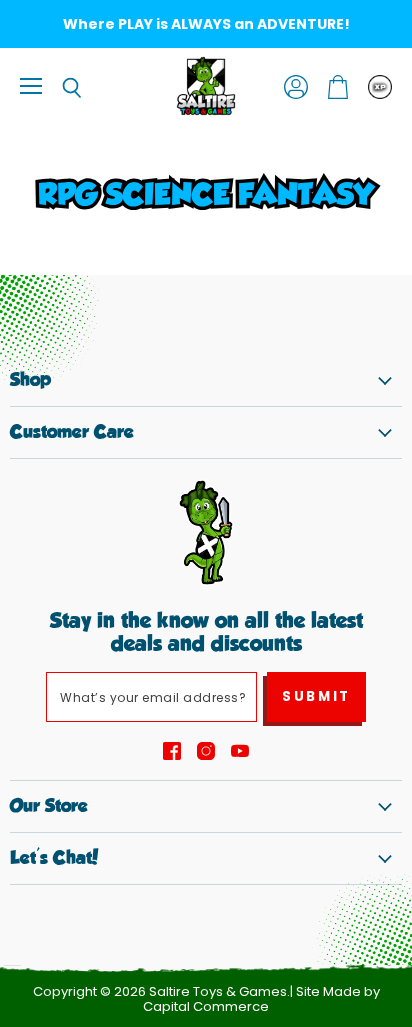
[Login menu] (380, 87)
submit (316, 696)
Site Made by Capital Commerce (261, 999)
